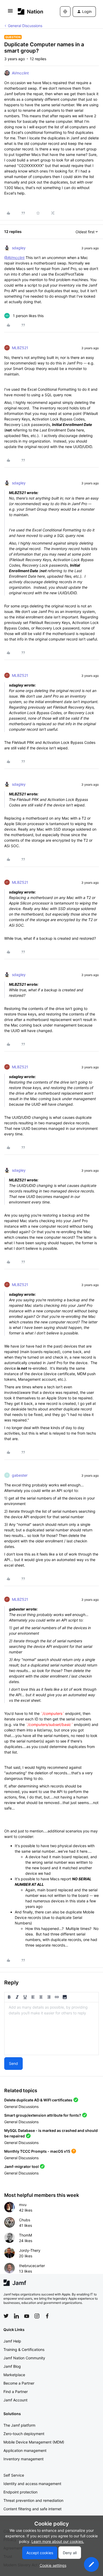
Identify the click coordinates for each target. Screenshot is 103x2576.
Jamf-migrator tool (22, 2166)
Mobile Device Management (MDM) (34, 2442)
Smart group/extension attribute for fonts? (43, 2115)
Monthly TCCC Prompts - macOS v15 (37, 2151)
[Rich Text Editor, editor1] (51, 2029)
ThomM (25, 2235)
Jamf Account (15, 2400)
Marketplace (14, 2375)
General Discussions (25, 26)
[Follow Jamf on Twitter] (6, 2316)
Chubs (25, 2220)
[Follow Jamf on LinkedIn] (16, 2316)
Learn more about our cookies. (58, 2541)
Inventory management (24, 2459)
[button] (10, 12)
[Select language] (65, 12)
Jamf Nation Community (24, 2358)
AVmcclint (20, 73)
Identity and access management (32, 2484)
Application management (25, 2450)
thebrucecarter (32, 2266)
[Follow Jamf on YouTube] (27, 2316)
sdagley (19, 248)
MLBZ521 (20, 348)
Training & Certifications (24, 2349)
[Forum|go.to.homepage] (31, 11)
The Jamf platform (19, 2425)
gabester (20, 1475)
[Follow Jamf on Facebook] (47, 2316)
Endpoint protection (20, 2492)
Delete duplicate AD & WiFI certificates (38, 2100)
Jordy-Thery (30, 2250)
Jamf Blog (12, 2366)
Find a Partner (16, 2392)
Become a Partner (19, 2383)
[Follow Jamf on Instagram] (37, 2316)
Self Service (14, 2475)
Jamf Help (12, 2341)
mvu (23, 2205)
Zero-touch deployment (24, 2434)
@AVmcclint (14, 258)
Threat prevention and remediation (33, 2500)
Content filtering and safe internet (32, 2509)
